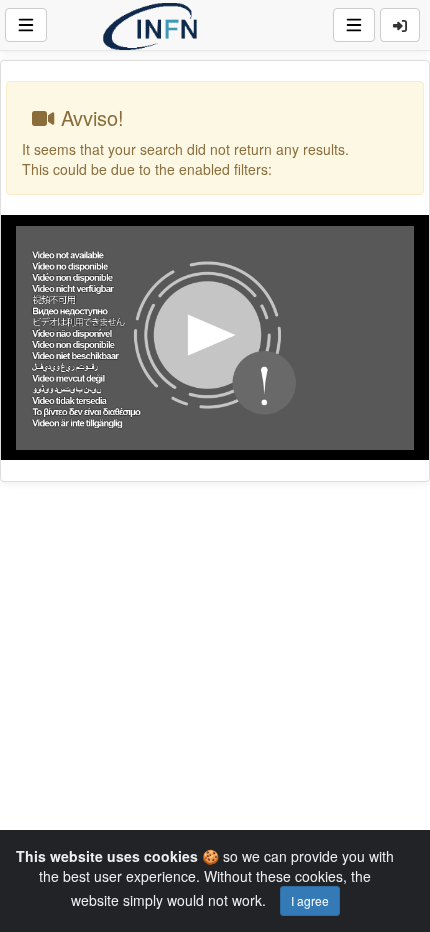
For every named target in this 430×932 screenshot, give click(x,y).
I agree (310, 900)
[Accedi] (400, 25)
